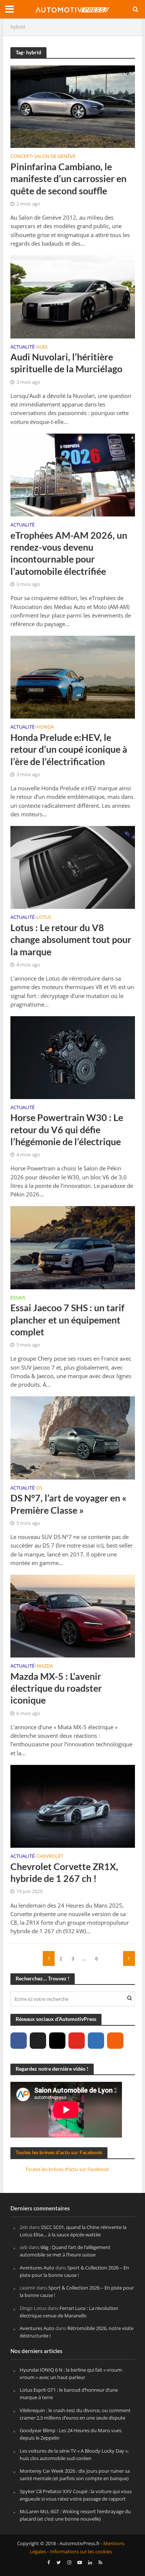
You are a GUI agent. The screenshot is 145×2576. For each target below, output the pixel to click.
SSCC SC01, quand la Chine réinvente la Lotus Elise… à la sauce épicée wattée (73, 2231)
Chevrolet (50, 1857)
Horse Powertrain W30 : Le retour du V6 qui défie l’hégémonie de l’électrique (67, 1129)
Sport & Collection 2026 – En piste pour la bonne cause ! (74, 2271)
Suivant (129, 1958)
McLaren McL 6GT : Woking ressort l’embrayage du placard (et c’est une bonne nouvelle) (75, 2515)
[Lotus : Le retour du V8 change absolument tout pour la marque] (73, 867)
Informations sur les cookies (81, 2552)
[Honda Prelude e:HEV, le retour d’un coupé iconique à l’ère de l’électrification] (73, 677)
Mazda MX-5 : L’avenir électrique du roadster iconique (56, 1688)
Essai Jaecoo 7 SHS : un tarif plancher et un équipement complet (67, 1320)
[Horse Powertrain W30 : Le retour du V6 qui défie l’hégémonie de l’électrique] (73, 1057)
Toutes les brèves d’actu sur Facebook (59, 2152)
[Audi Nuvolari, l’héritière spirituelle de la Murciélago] (73, 296)
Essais (18, 1298)
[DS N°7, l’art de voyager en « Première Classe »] (73, 1437)
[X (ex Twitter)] (38, 2041)
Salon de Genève (55, 157)
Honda (45, 728)
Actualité (22, 347)
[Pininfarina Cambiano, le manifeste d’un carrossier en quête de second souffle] (73, 106)
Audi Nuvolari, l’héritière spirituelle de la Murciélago (66, 363)
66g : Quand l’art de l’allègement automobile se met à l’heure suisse (65, 2251)
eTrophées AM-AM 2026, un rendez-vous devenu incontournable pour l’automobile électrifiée (69, 553)
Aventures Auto (37, 2268)
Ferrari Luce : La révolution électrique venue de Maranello (69, 2312)
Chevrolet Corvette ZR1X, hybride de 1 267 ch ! (64, 1872)
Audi (42, 347)
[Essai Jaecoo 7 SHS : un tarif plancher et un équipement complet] (73, 1247)
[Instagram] (57, 2041)
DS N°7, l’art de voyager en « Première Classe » (68, 1504)
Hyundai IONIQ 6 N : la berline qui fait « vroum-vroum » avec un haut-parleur (71, 2374)
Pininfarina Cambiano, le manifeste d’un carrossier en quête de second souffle (68, 179)
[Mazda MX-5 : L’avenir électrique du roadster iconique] (73, 1616)
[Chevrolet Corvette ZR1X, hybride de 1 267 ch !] (73, 1806)
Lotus (44, 918)
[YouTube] (77, 2041)
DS (39, 1488)
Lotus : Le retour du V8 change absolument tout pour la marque (71, 939)
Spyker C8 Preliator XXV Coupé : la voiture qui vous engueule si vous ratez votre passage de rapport (76, 2495)
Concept (21, 157)
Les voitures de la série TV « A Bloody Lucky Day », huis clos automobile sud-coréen (74, 2455)
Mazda (45, 1666)
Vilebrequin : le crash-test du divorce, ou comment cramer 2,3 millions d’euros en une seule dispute (75, 2414)
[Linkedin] (96, 2041)
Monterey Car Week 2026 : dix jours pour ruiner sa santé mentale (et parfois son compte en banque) (75, 2475)
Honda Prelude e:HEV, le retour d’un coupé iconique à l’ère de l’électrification (69, 749)
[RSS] (115, 2041)
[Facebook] (19, 2041)
